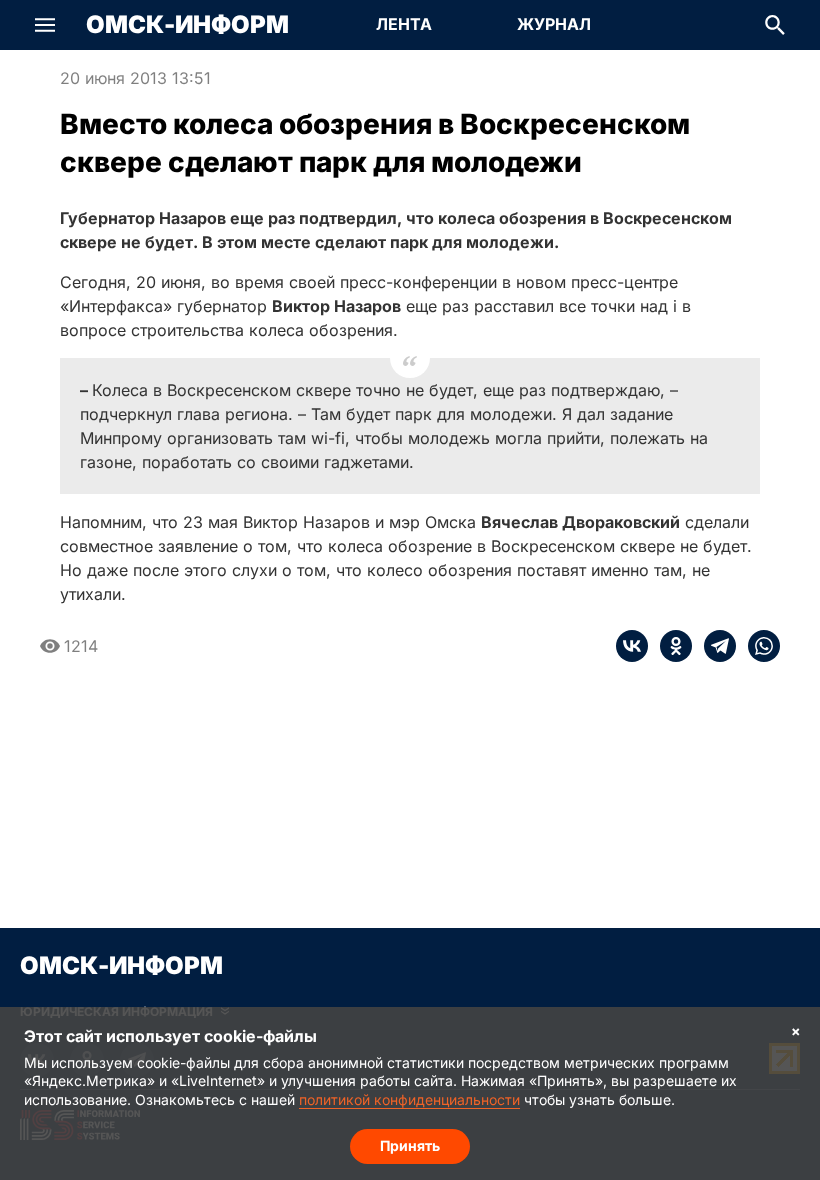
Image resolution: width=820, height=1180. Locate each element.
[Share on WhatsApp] (758, 646)
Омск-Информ (187, 25)
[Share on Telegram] (714, 646)
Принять (410, 1145)
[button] (45, 25)
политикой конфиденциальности (409, 1099)
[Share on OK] (670, 646)
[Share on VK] (632, 646)
